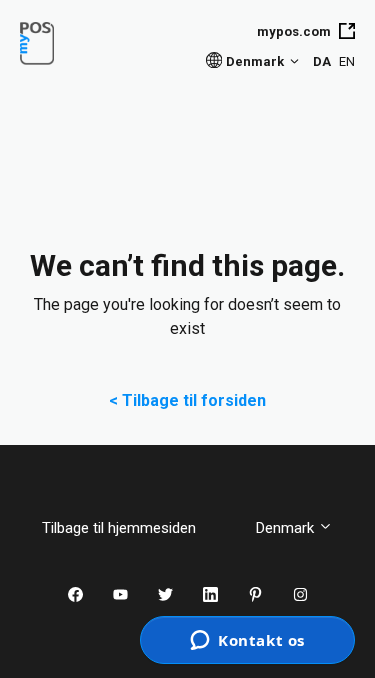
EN (347, 61)
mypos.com (294, 31)
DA (322, 61)
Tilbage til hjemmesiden (134, 528)
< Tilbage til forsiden (187, 400)
